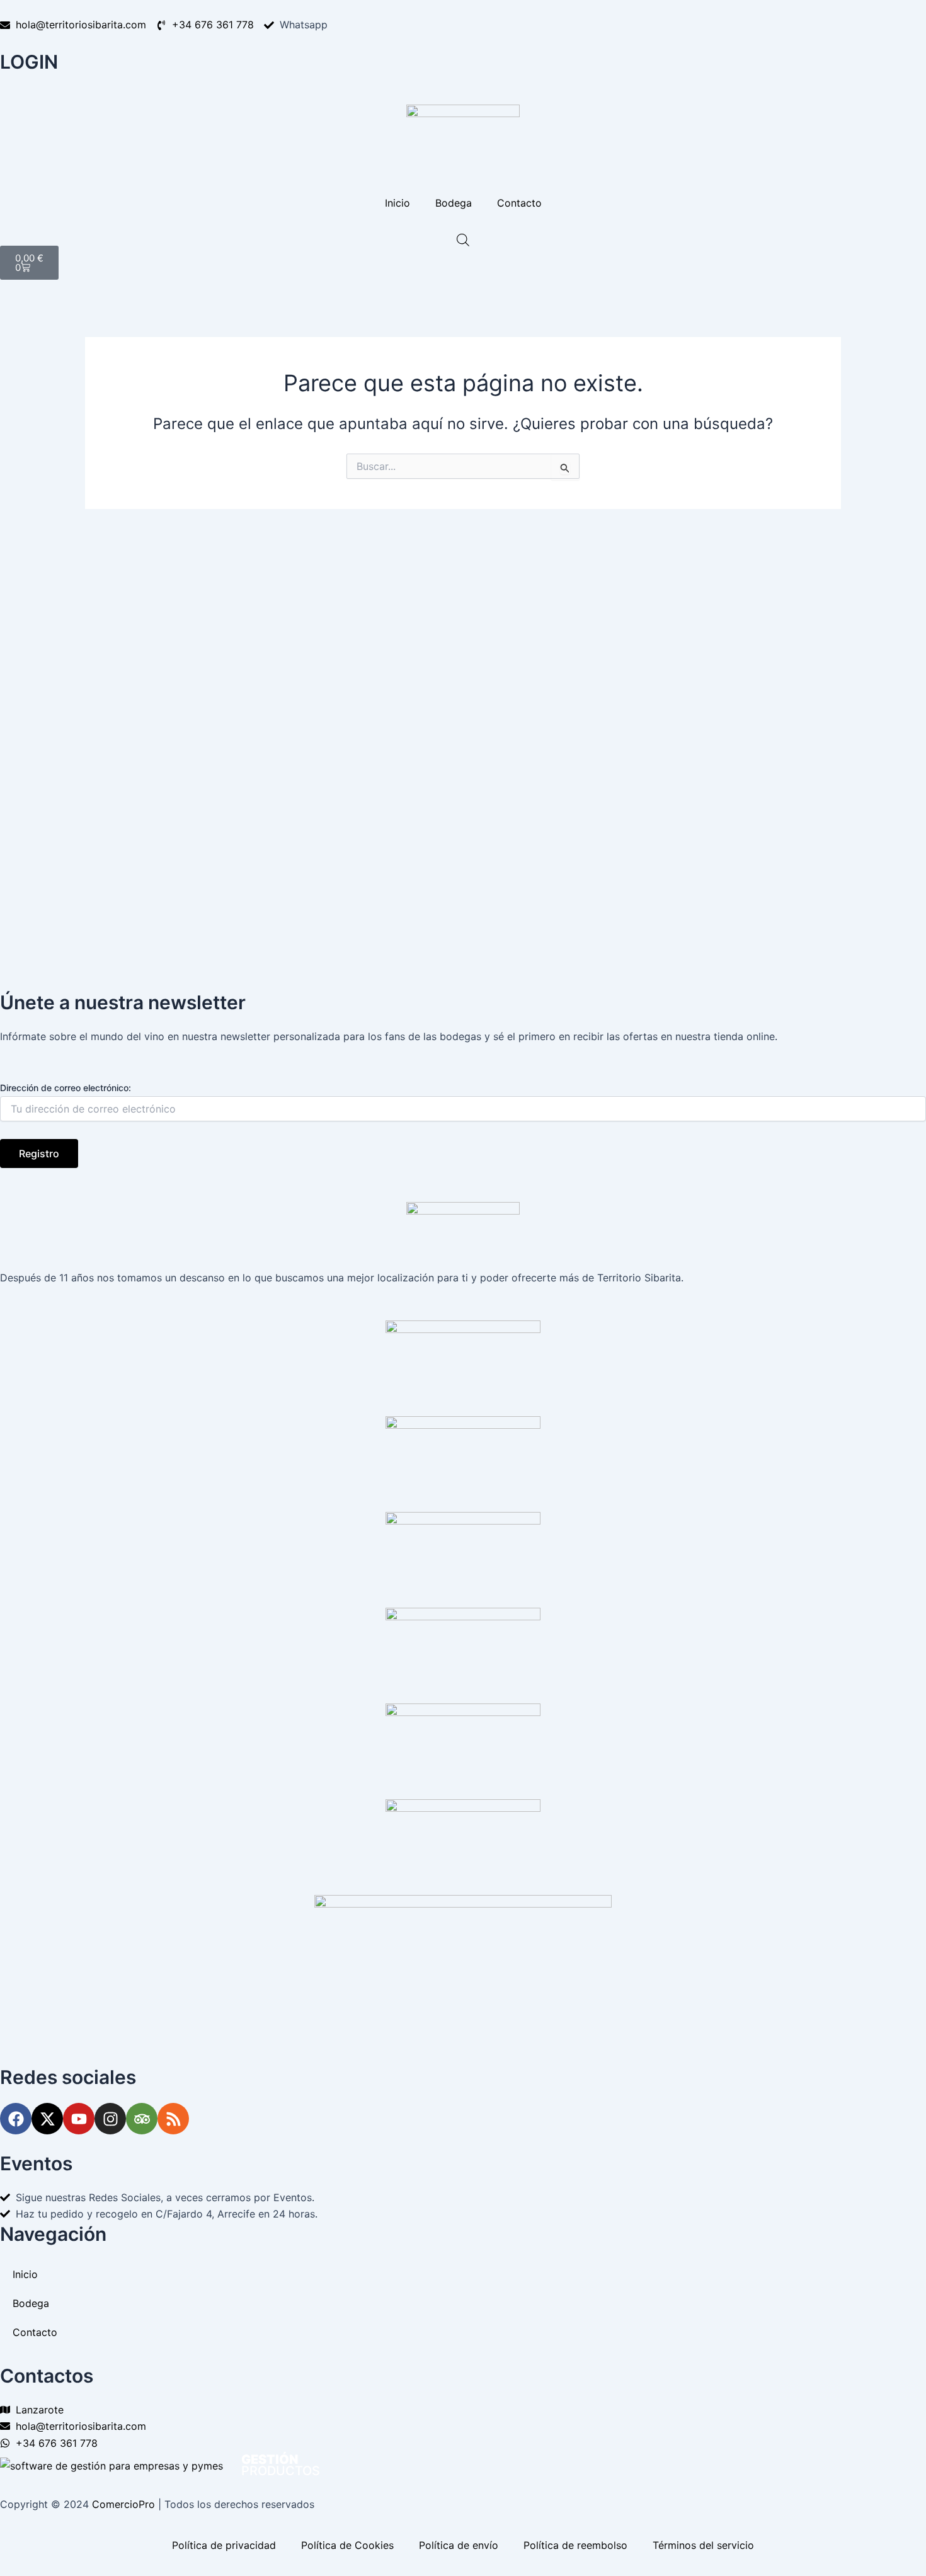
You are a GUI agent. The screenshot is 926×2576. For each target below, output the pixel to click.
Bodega (454, 203)
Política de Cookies (347, 2545)
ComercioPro (123, 2504)
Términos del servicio (703, 2545)
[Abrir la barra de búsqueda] (463, 240)
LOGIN (29, 62)
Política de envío (459, 2545)
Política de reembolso (575, 2545)
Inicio (397, 203)
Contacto (519, 203)
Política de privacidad (224, 2545)
